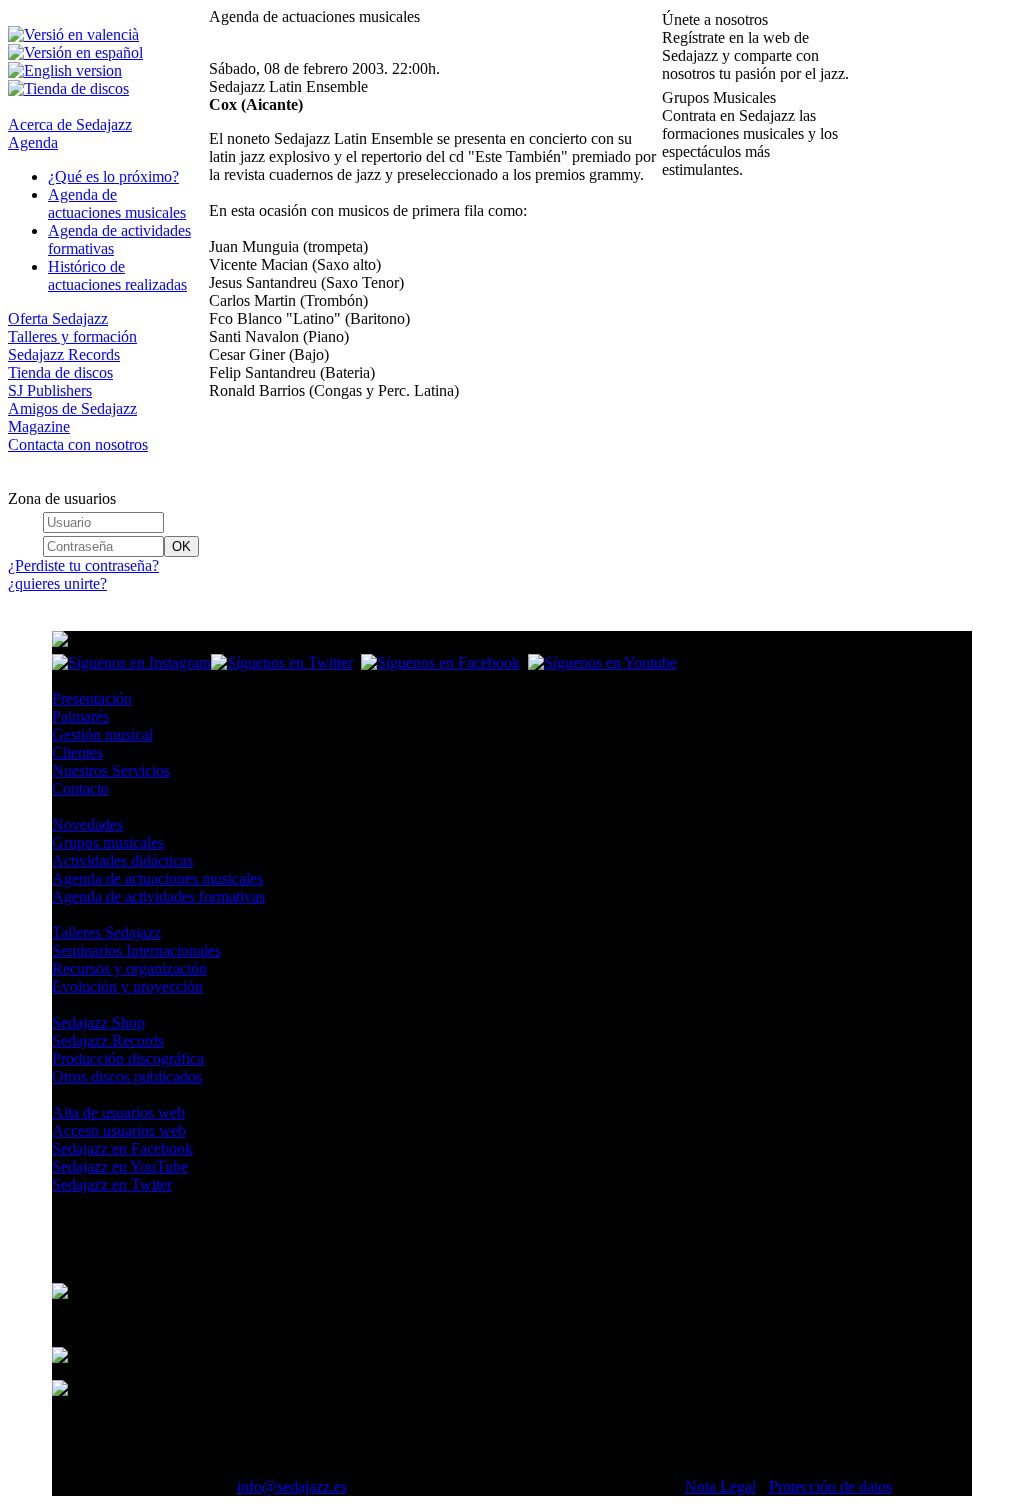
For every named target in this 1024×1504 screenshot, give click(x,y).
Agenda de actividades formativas (158, 896)
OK (181, 546)
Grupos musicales (108, 842)
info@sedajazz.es (292, 1486)
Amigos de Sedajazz (72, 408)
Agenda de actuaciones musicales (117, 203)
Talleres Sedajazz (106, 932)
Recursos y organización (129, 968)
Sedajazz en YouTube (120, 1166)
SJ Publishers (50, 390)
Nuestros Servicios (111, 770)
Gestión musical (102, 734)
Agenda (33, 142)
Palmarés (80, 716)
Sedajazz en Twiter (112, 1184)
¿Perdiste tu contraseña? (83, 565)
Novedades (87, 824)
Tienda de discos (60, 372)
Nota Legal (720, 1486)
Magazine (39, 426)
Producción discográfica (128, 1058)
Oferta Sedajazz (58, 318)
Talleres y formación (72, 336)
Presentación (92, 698)
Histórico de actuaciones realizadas (117, 275)
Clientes (77, 752)
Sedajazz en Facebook (122, 1148)
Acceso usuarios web (119, 1130)
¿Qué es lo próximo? (113, 176)
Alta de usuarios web (118, 1112)
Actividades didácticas (122, 860)
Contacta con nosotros (78, 444)
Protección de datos (830, 1486)
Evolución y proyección (127, 986)
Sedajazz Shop (98, 1022)
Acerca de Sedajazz (70, 124)
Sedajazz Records (64, 354)
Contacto (80, 788)
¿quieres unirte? (57, 583)
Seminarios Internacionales (136, 950)
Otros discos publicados (127, 1076)
